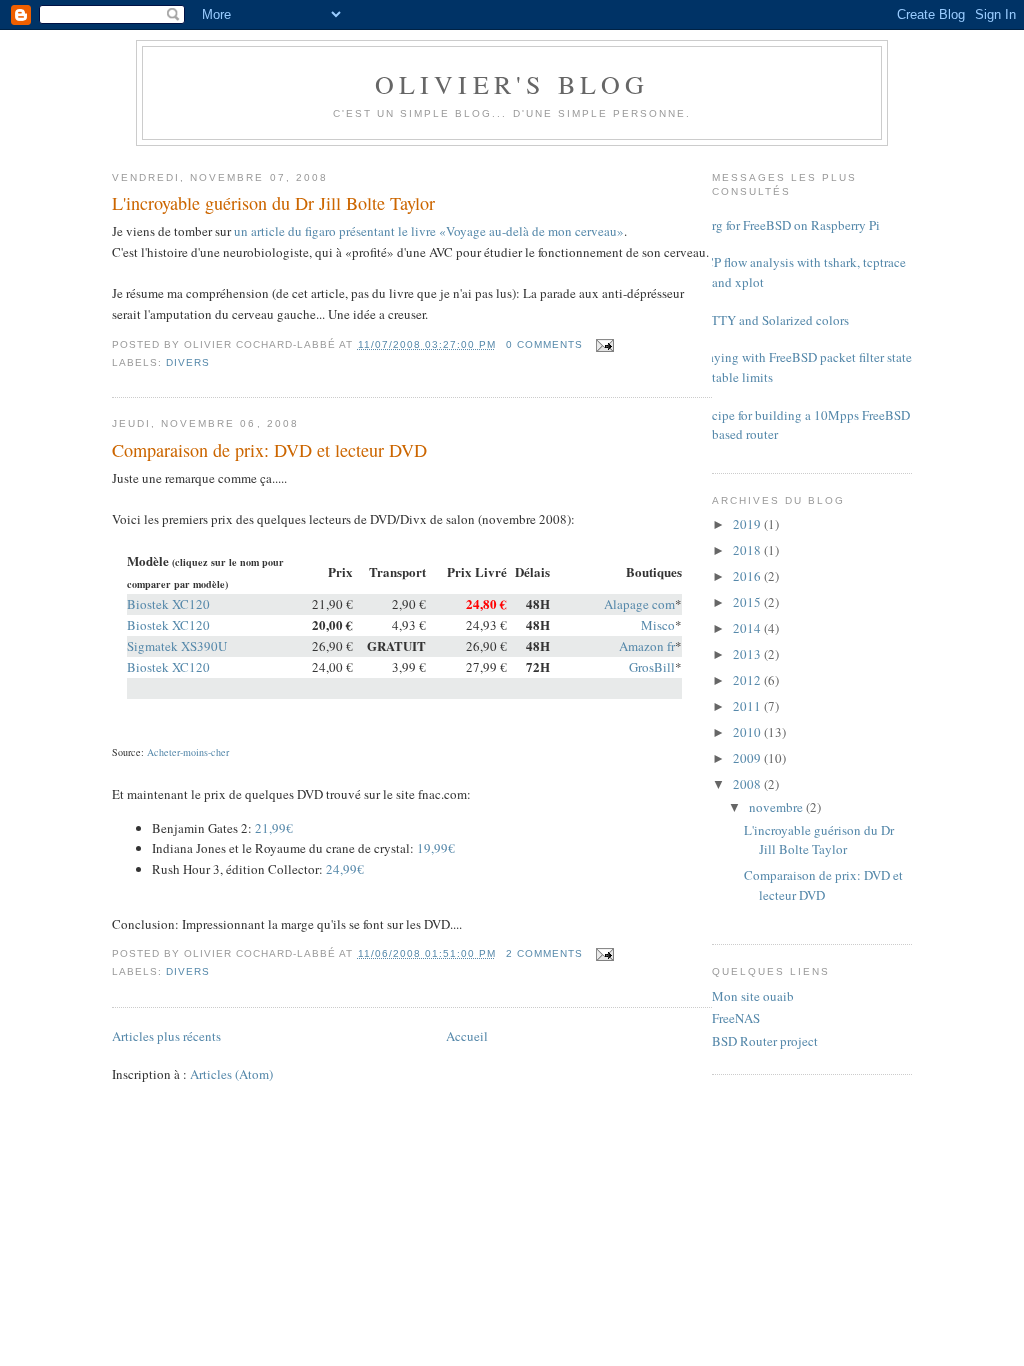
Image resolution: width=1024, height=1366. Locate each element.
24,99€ (345, 869)
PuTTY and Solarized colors (773, 320)
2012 (748, 680)
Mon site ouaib (753, 996)
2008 (748, 784)
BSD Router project (765, 1041)
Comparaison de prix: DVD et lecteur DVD (269, 450)
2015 (748, 602)
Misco (658, 625)
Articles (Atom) (231, 1074)
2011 (748, 706)
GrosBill (652, 667)
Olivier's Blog (512, 84)
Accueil (467, 1036)
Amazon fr (647, 646)
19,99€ (436, 848)
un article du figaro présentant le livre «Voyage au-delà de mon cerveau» (429, 231)
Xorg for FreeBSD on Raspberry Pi (788, 225)
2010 (748, 732)
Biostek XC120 (168, 604)
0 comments (544, 344)
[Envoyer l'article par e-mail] (602, 344)
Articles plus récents (166, 1036)
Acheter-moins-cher (188, 752)
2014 (748, 628)
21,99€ (274, 828)
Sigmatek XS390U (177, 646)
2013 (748, 654)
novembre (777, 807)
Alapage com (639, 604)
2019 (748, 524)
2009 (748, 758)
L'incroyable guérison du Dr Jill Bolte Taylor (273, 203)
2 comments (544, 953)
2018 (748, 550)
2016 (748, 576)
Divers (188, 362)
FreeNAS (736, 1018)
